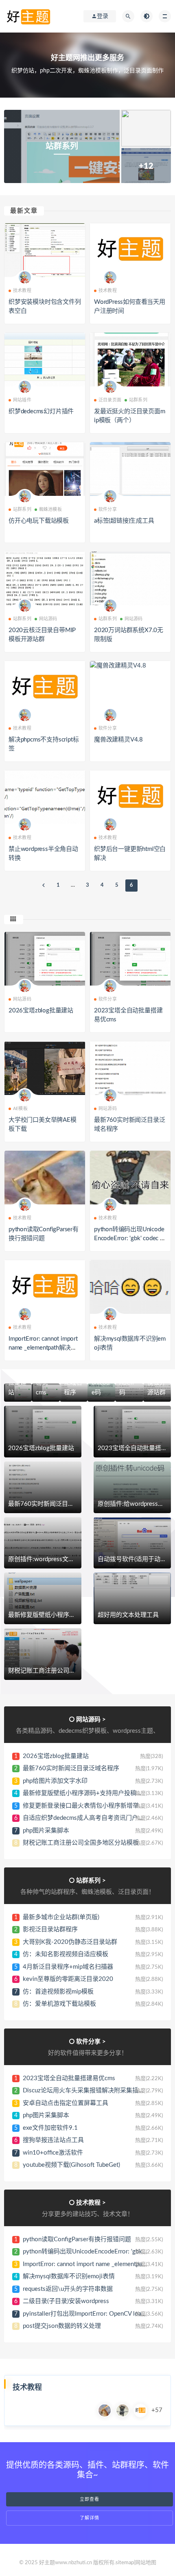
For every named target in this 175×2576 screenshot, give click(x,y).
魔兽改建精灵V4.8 (118, 740)
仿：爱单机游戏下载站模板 (59, 2004)
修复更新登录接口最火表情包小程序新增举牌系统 (90, 1806)
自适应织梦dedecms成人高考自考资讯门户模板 (86, 1818)
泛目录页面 (110, 400)
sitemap (125, 2563)
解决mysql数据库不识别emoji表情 (69, 2276)
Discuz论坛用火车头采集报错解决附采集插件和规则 (93, 2091)
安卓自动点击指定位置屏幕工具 (66, 2103)
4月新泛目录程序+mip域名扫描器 (68, 1967)
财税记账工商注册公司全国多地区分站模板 (66, 1671)
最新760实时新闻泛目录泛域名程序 (56, 1504)
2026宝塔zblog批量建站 (41, 1011)
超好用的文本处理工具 (128, 1615)
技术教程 (22, 291)
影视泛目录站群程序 (50, 1929)
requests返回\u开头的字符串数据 (68, 2289)
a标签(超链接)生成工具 (124, 521)
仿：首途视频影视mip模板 (58, 1992)
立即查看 (90, 2499)
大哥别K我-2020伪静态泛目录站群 (70, 1942)
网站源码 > (91, 1720)
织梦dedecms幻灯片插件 (41, 411)
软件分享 (108, 509)
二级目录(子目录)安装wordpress (66, 2301)
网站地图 (146, 2563)
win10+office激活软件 (53, 2153)
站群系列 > (91, 1881)
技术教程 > (91, 2203)
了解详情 (90, 2518)
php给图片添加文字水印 (55, 1781)
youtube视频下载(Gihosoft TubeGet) (71, 2165)
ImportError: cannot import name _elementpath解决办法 (43, 1348)
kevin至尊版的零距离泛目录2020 (68, 1979)
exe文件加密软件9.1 (50, 2128)
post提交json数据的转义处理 (62, 2326)
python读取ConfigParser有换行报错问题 (77, 2239)
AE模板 (20, 1109)
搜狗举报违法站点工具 (53, 2140)
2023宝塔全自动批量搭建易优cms (69, 2078)
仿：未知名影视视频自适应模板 (66, 1954)
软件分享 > (91, 2042)
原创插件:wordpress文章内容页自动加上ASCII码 (73, 1559)
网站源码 (48, 619)
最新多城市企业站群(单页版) (61, 1917)
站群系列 (138, 400)
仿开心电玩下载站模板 (39, 521)
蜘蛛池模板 (50, 509)
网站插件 (22, 400)
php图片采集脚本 (46, 1831)
